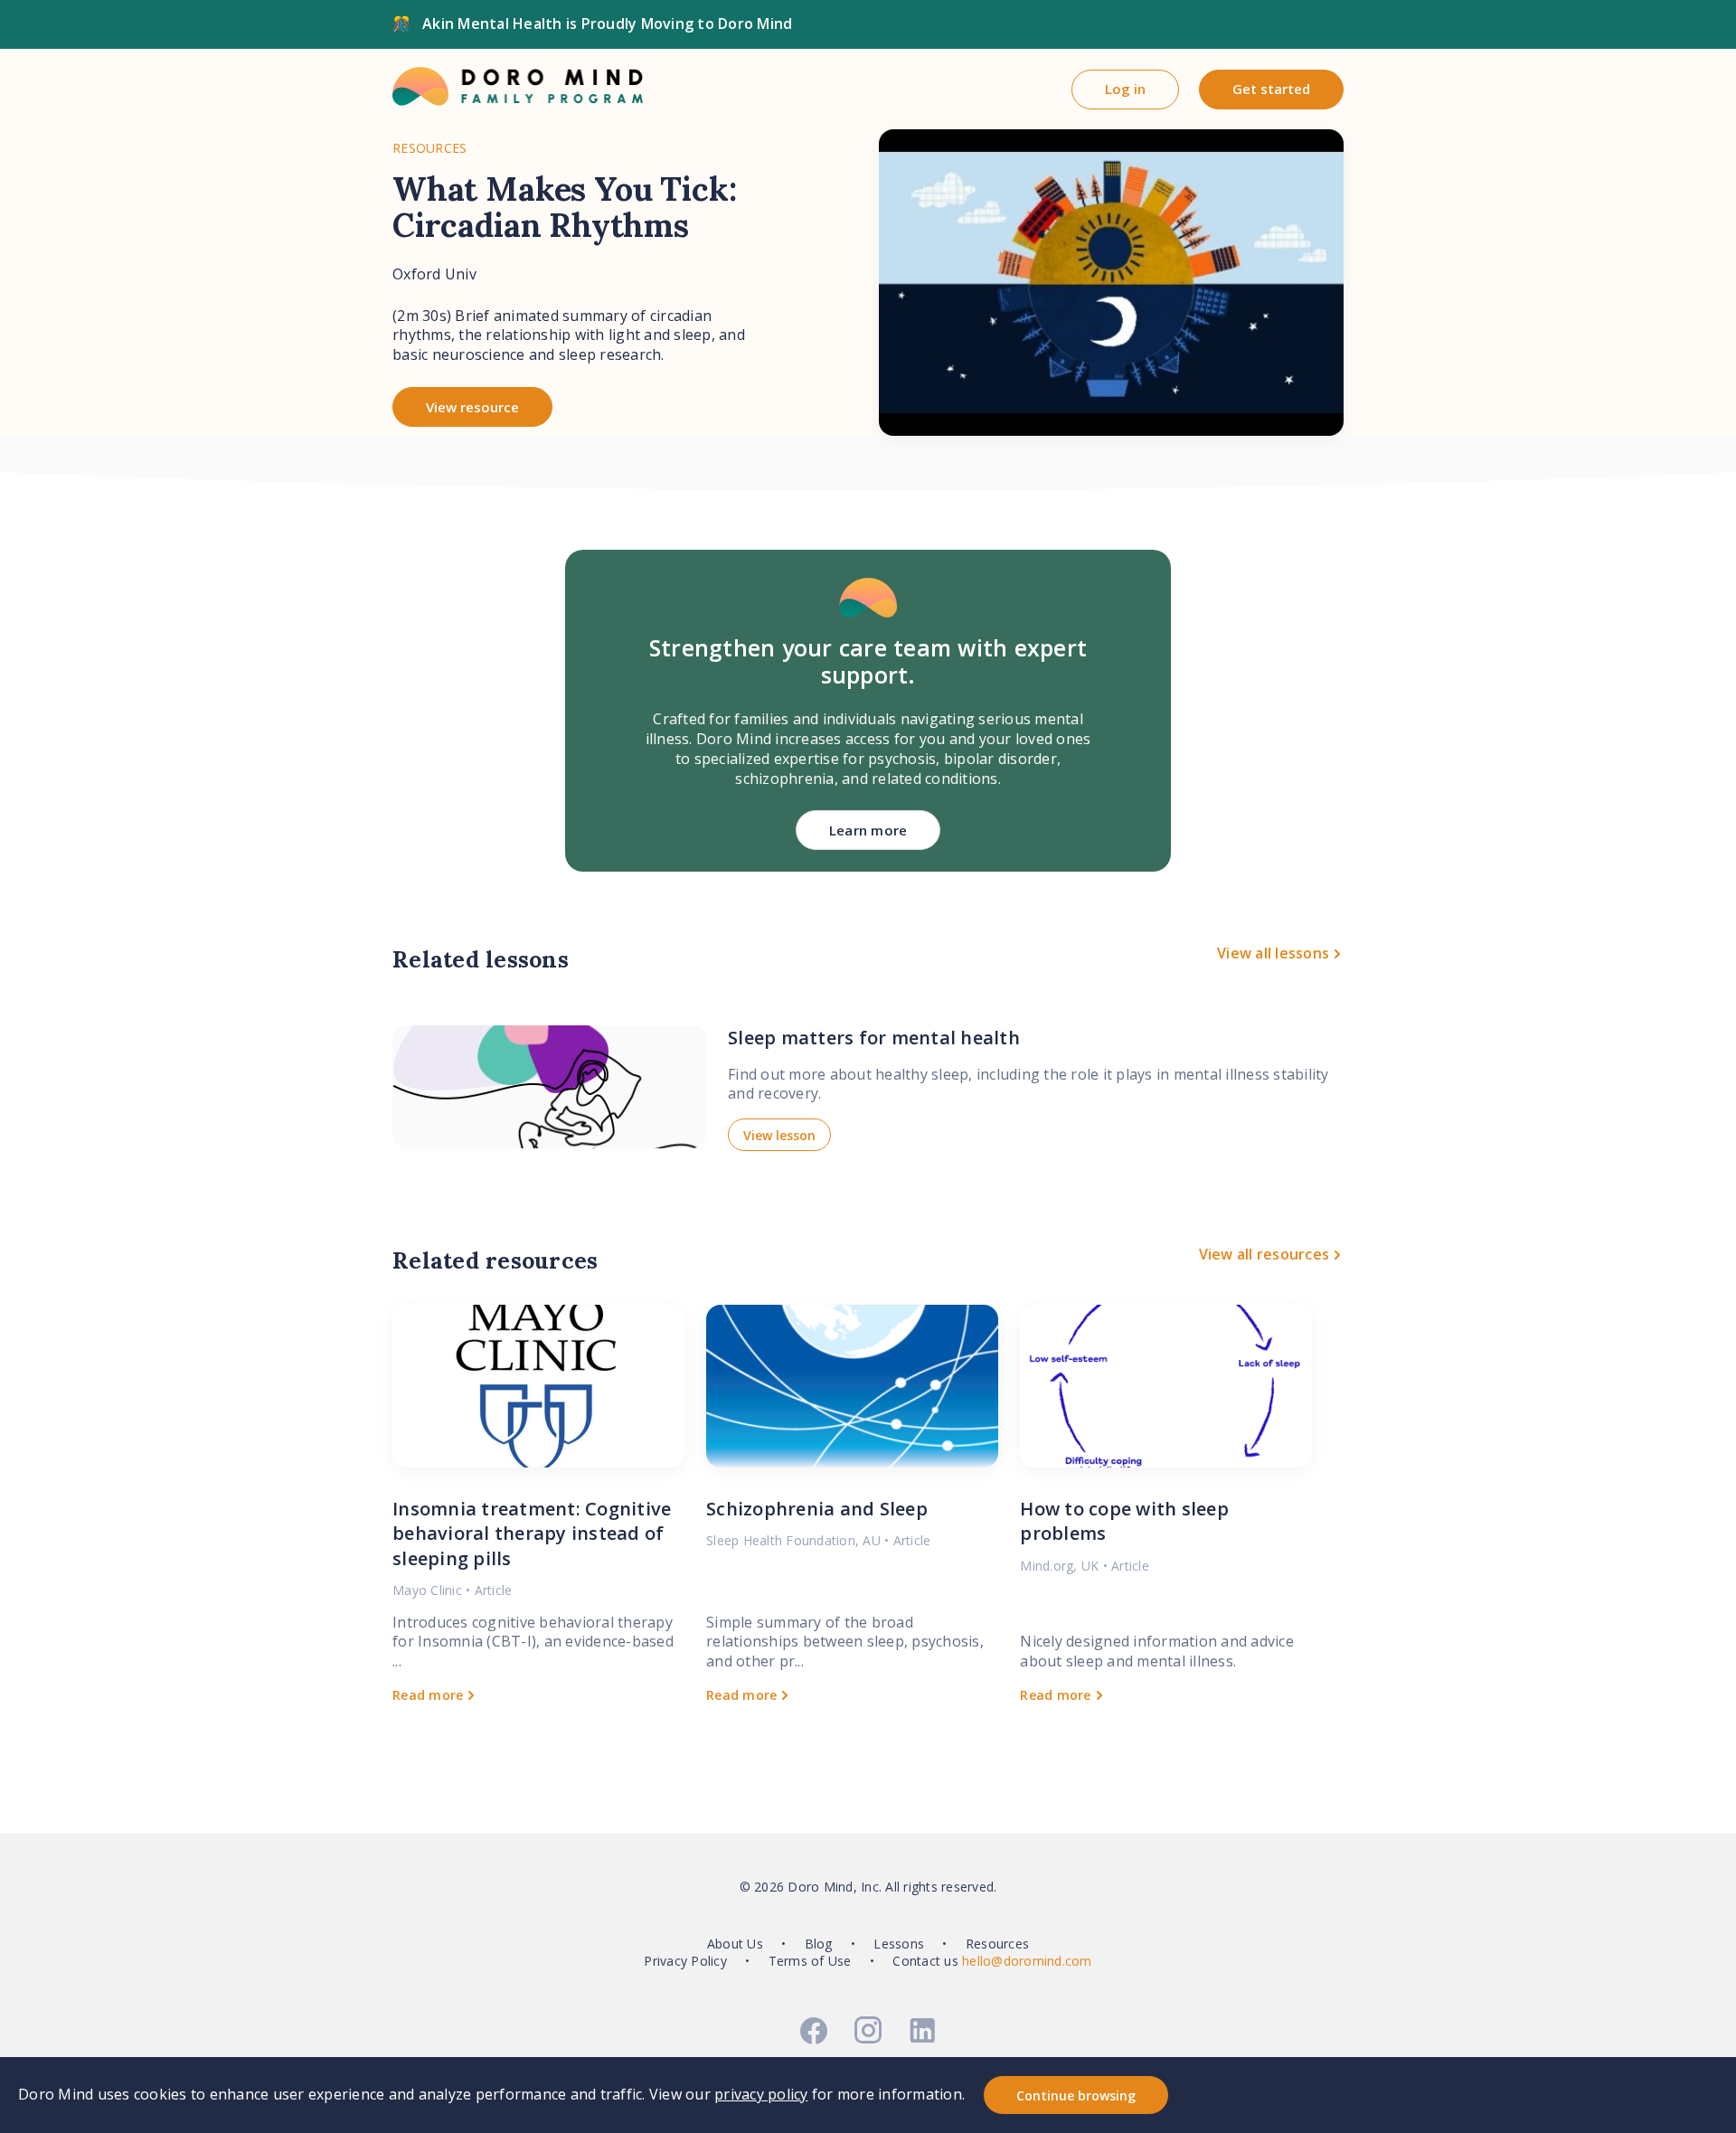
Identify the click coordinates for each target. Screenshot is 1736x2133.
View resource (472, 407)
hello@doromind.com (1027, 1961)
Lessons (899, 1944)
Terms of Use (810, 1961)
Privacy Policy (685, 1961)
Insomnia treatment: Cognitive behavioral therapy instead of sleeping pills (532, 1533)
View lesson (779, 1135)
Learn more (868, 830)
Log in (1125, 89)
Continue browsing (1076, 2095)
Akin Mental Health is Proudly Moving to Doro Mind (607, 24)
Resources (997, 1944)
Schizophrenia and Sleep (817, 1509)
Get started (1271, 89)
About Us (735, 1944)
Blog (819, 1944)
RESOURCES (429, 148)
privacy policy (761, 2094)
